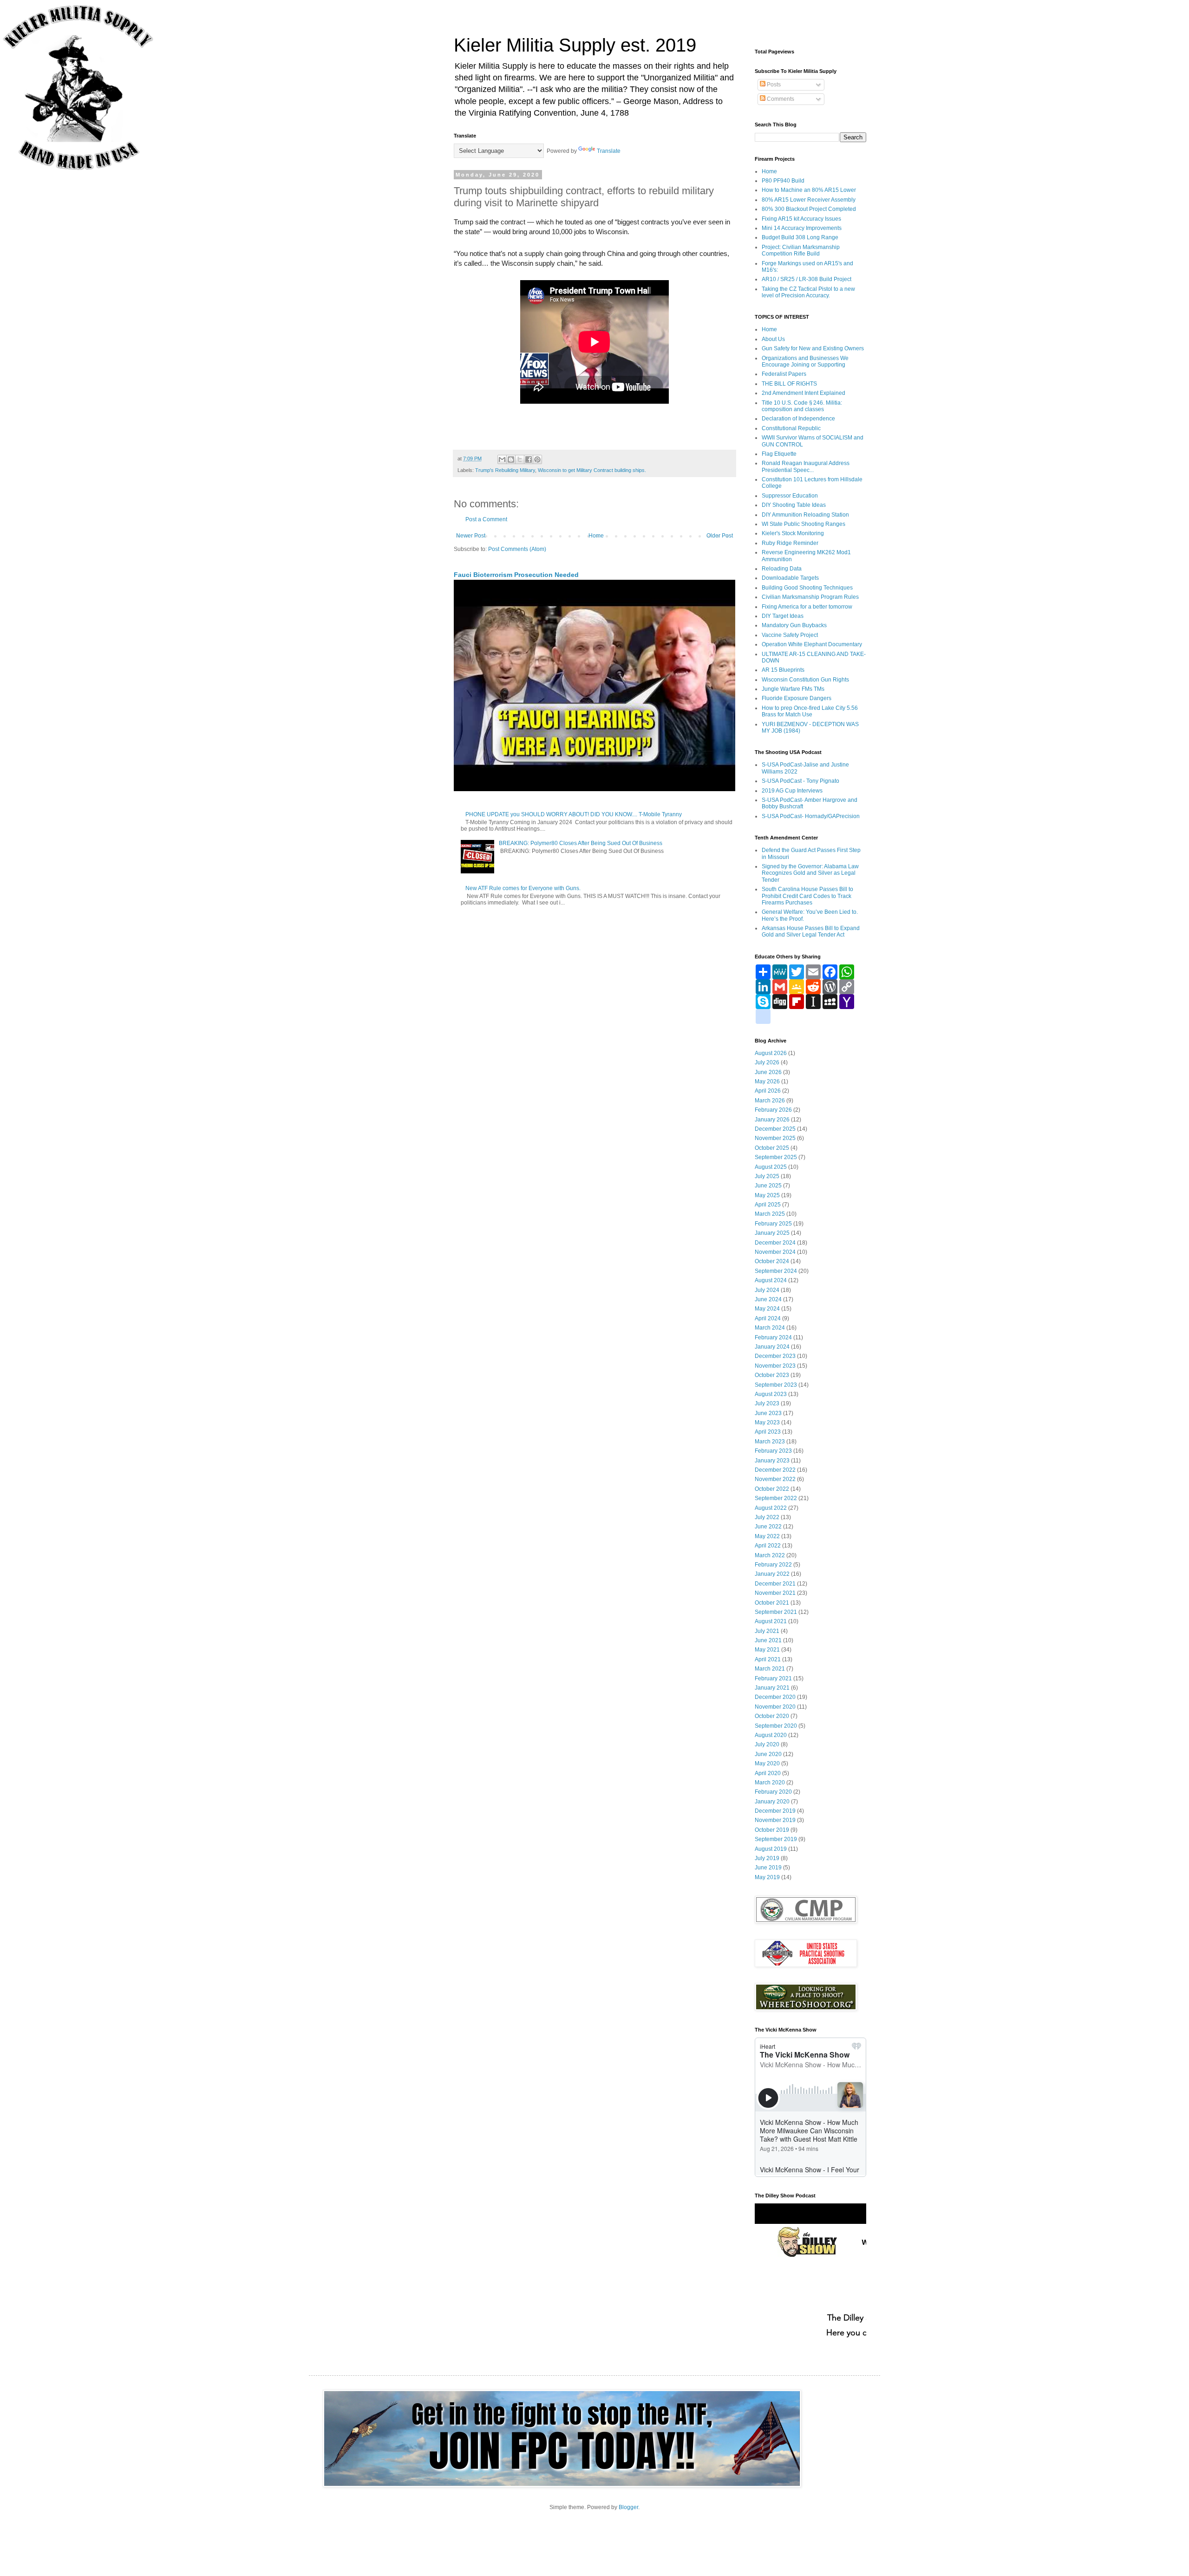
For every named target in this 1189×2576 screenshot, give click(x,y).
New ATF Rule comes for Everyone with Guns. (523, 888)
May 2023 (767, 1422)
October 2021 (772, 1603)
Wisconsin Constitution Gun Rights (805, 680)
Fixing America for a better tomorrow (807, 607)
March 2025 (770, 1214)
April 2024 (768, 1318)
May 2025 (767, 1195)
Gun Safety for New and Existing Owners (813, 348)
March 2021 (770, 1669)
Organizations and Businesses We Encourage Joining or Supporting (805, 361)
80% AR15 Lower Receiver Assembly (809, 200)
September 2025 (776, 1157)
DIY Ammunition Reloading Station (805, 515)
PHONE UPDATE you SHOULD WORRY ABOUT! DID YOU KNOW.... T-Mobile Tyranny (574, 814)
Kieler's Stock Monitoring (793, 533)
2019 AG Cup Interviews (792, 791)
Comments (780, 99)
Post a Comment (486, 519)
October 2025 (772, 1148)
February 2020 (773, 1792)
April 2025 (768, 1205)
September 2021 (776, 1612)
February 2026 (773, 1110)
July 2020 (767, 1744)
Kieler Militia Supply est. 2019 (575, 45)
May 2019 (767, 1877)
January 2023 (772, 1461)
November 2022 (775, 1479)
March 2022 (770, 1555)
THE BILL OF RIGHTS (789, 384)
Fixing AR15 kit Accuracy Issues (801, 219)
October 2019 (772, 1830)
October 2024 (772, 1261)
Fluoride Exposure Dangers (797, 698)
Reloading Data (782, 569)
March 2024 (770, 1328)
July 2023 (767, 1403)
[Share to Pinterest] (537, 459)
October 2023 (772, 1375)
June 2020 (768, 1754)
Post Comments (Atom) (517, 549)
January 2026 (772, 1120)
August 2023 (771, 1394)
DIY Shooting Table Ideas (794, 505)
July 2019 (767, 1858)
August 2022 (771, 1508)
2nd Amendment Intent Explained (804, 393)
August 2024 (771, 1280)
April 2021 (768, 1659)
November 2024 (775, 1252)
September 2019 (776, 1839)
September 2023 (776, 1385)
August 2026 (771, 1053)
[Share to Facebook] (529, 459)
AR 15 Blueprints (783, 670)
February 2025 (773, 1224)
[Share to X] (520, 459)
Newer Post (471, 536)
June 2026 (768, 1072)
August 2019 (771, 1849)
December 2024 (775, 1243)
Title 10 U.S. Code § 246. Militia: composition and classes (802, 406)
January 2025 (772, 1233)
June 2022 (768, 1527)
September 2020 (776, 1726)
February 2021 (773, 1678)
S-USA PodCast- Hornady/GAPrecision (811, 816)
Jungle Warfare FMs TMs (793, 689)
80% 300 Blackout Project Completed (809, 209)
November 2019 (775, 1820)
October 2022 (772, 1489)
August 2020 (771, 1735)
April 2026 (768, 1091)
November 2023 (775, 1366)
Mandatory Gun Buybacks (794, 625)
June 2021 (768, 1640)
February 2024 (773, 1337)
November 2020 (775, 1707)
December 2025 (775, 1129)
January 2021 (772, 1688)
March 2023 (770, 1442)
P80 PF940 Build (783, 181)
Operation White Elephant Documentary (812, 644)
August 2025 (771, 1167)
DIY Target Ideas (783, 616)
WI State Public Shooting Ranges (804, 524)
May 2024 (767, 1309)
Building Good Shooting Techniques (807, 588)
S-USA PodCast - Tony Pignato (800, 781)
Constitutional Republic (791, 428)
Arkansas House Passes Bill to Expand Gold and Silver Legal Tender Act (811, 931)
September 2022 (776, 1498)
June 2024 (768, 1299)
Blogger (628, 2507)
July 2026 (767, 1062)
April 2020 (768, 1773)
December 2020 (775, 1697)
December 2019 (775, 1811)
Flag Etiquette (779, 454)
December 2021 (775, 1584)
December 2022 (775, 1470)
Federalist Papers (784, 374)
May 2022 (767, 1536)
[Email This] (502, 459)
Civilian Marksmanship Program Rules (810, 597)
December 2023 (775, 1356)
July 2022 (767, 1517)
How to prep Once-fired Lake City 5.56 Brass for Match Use (810, 711)
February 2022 (773, 1565)
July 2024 (767, 1290)
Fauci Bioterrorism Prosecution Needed (516, 575)
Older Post (720, 536)
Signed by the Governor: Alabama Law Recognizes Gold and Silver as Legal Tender (810, 873)
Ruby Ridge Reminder (790, 543)
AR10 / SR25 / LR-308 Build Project (807, 279)
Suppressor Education (790, 496)
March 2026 (770, 1101)
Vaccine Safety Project (790, 635)
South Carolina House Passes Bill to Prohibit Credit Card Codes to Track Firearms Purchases (807, 896)
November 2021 (775, 1593)
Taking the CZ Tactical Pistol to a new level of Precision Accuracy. (808, 292)
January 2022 (772, 1574)
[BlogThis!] (511, 459)
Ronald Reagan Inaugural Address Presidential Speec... (806, 466)
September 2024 (776, 1271)
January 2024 (772, 1347)
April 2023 (768, 1432)
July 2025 (767, 1176)
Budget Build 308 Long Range (800, 237)
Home (596, 536)
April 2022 (768, 1546)
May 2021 (767, 1650)
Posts (773, 85)
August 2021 (771, 1621)
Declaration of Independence (798, 419)
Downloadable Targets (790, 578)
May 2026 (767, 1082)
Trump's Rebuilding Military (505, 470)
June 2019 (768, 1868)
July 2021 (767, 1631)
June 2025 (768, 1186)
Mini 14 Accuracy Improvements (802, 228)
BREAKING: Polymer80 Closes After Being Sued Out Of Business (581, 843)
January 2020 (772, 1802)
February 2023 (773, 1451)
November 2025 (775, 1138)
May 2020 (767, 1763)
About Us (773, 339)
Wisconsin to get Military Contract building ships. (592, 470)
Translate (609, 151)
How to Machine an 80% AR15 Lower (809, 190)
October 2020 (772, 1716)
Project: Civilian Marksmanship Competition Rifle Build (801, 250)
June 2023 (768, 1413)
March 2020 (770, 1783)
